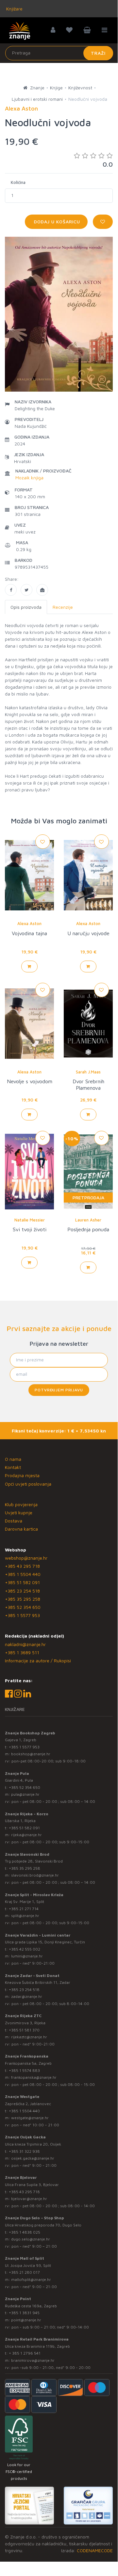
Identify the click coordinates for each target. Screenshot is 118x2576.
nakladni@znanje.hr (25, 1644)
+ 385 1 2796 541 (25, 2353)
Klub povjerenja (21, 1504)
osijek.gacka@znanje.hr (33, 2158)
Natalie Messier (30, 1220)
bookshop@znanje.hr (31, 1754)
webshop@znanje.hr (26, 1558)
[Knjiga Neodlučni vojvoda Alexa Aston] (11, 590)
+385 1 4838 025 (25, 2232)
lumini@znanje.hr (27, 1956)
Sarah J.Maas (88, 1072)
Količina (18, 182)
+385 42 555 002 (25, 1949)
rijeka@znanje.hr (26, 1835)
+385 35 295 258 (23, 1599)
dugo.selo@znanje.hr (31, 2239)
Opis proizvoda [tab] (26, 607)
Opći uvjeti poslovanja (28, 1484)
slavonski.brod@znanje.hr (35, 1875)
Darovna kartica (21, 1529)
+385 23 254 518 (22, 1591)
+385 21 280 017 (24, 2272)
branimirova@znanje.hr (33, 2360)
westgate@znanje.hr (30, 2118)
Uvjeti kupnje (19, 1513)
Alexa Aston (29, 923)
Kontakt (13, 1467)
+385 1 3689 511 (22, 1652)
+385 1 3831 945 (24, 2313)
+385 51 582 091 (22, 1582)
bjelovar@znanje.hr (29, 2199)
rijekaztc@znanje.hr (29, 2037)
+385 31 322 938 (24, 2151)
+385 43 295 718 (22, 1566)
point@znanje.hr (26, 2320)
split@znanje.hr (25, 1916)
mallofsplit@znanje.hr (31, 2279)
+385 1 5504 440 (23, 1574)
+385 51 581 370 (24, 2030)
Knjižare (14, 9)
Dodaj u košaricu (56, 222)
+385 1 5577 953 (22, 1615)
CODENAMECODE (95, 2550)
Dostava (14, 1521)
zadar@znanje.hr (27, 1996)
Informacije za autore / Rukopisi (38, 1661)
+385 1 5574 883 (24, 2070)
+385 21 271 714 (24, 1909)
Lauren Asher (88, 1220)
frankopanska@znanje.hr (34, 2077)
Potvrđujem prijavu (59, 1390)
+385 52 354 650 (23, 1607)
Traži (98, 53)
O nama (13, 1459)
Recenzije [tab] (63, 607)
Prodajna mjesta (22, 1475)
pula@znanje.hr (25, 1794)
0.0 (108, 164)
